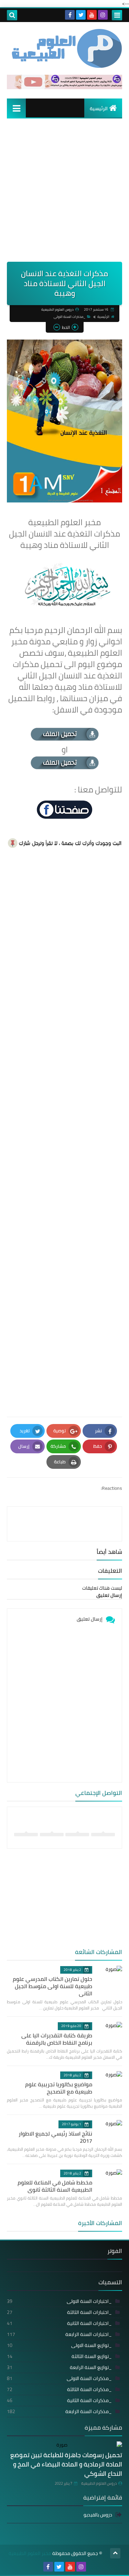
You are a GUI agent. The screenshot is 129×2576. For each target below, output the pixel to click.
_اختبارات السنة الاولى (59, 2301)
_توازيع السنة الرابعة (59, 2367)
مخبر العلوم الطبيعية (30, 2553)
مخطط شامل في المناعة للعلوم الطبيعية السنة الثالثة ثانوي (55, 2186)
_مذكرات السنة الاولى (69, 317)
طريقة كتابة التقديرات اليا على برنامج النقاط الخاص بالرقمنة (57, 2039)
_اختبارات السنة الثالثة (59, 2312)
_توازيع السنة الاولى (59, 2345)
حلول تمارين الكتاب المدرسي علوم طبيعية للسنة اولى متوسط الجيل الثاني (52, 1986)
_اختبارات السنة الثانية (59, 2323)
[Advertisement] (64, 194)
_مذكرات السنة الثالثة (59, 2389)
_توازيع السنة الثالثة (59, 2356)
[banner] (64, 87)
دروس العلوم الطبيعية (99, 2483)
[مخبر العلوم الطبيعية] (64, 48)
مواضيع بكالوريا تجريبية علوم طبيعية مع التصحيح (59, 2088)
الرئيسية (99, 108)
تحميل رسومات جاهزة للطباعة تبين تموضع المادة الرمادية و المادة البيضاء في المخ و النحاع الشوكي (66, 2464)
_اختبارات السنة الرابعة (59, 2334)
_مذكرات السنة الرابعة (59, 2411)
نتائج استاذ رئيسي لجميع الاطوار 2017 (55, 2137)
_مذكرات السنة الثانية (59, 2400)
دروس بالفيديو (98, 2515)
